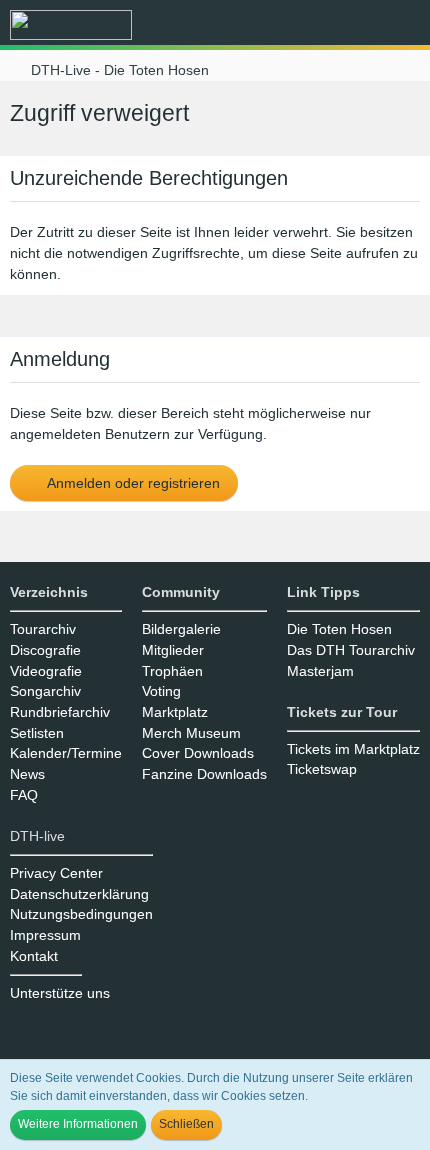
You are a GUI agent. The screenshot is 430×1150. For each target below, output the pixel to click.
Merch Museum (191, 733)
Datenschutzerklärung (79, 894)
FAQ (24, 795)
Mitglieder (173, 650)
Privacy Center (56, 873)
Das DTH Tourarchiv (351, 650)
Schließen (186, 1124)
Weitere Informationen (78, 1124)
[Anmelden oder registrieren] (354, 25)
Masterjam (320, 671)
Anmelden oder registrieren (132, 483)
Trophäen (172, 671)
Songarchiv (45, 691)
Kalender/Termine (66, 753)
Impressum (45, 935)
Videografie (46, 671)
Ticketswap (322, 769)
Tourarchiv (43, 629)
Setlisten (37, 733)
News (27, 774)
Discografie (45, 650)
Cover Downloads (198, 753)
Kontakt (34, 956)
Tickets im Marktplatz (353, 749)
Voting (161, 691)
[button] (304, 25)
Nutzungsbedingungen (81, 914)
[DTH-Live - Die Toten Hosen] (71, 25)
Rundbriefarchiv (60, 712)
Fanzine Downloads (204, 774)
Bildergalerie (181, 629)
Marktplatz (175, 712)
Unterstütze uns (60, 993)
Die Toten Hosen (339, 629)
